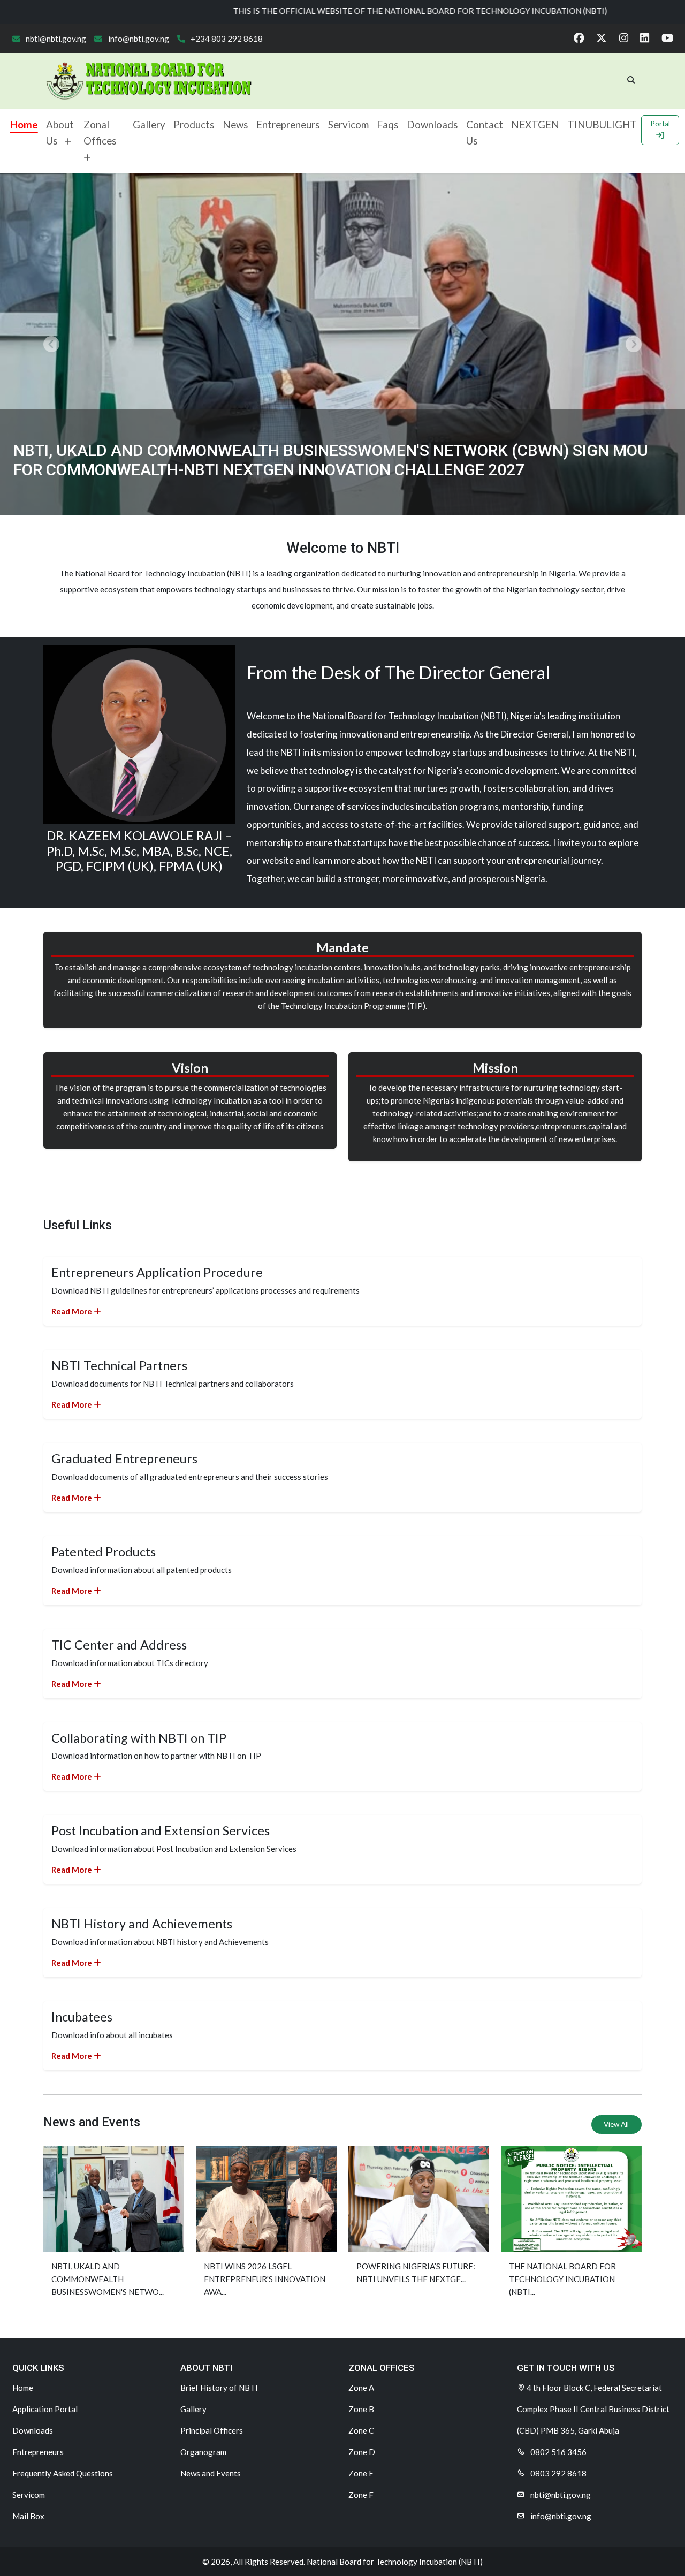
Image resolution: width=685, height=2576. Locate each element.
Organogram (203, 2452)
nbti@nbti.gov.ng (55, 39)
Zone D (362, 2452)
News (235, 124)
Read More (73, 1311)
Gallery (149, 124)
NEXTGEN (535, 124)
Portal (660, 124)
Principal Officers (212, 2430)
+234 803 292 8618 (226, 39)
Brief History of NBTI (219, 2388)
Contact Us (485, 132)
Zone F (361, 2495)
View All (616, 2124)
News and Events (211, 2473)
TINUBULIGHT (602, 124)
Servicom (348, 124)
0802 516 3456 (558, 2452)
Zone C (361, 2430)
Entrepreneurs (288, 124)
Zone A (361, 2388)
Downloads (432, 124)
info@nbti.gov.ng (138, 39)
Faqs (388, 124)
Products (194, 124)
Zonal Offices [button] (102, 132)
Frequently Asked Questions (63, 2473)
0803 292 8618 (558, 2473)
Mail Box (28, 2516)
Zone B (361, 2409)
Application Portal (45, 2409)
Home (24, 124)
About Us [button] (60, 132)
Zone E (361, 2473)
